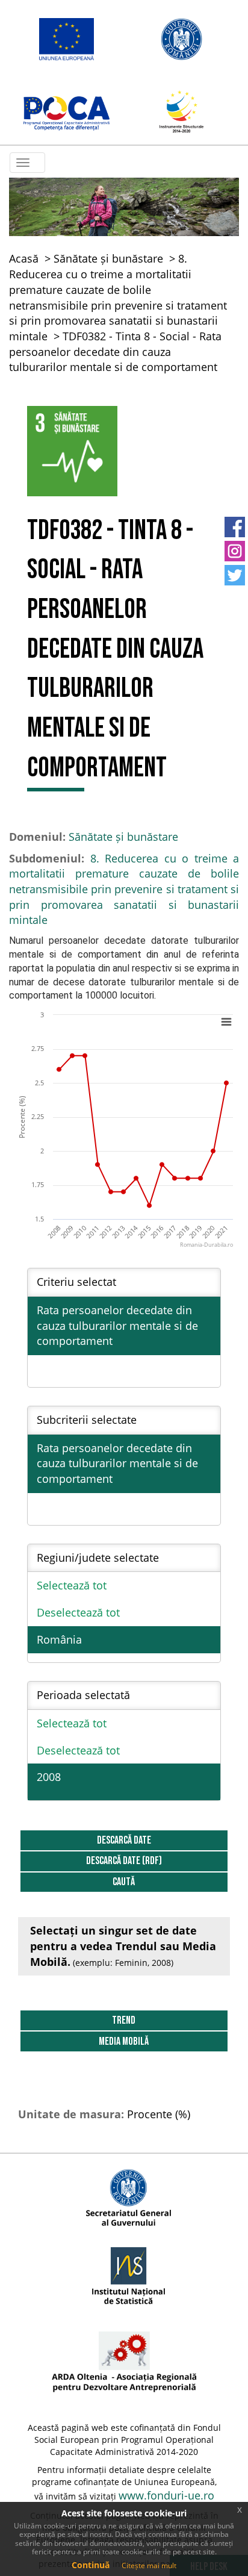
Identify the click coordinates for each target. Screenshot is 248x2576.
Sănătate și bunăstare (108, 258)
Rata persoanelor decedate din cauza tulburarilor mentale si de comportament (117, 1325)
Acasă (24, 258)
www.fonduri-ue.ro (166, 2495)
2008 (49, 1777)
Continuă (91, 2565)
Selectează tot (72, 1585)
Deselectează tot (78, 1612)
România (59, 1639)
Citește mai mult (149, 2565)
